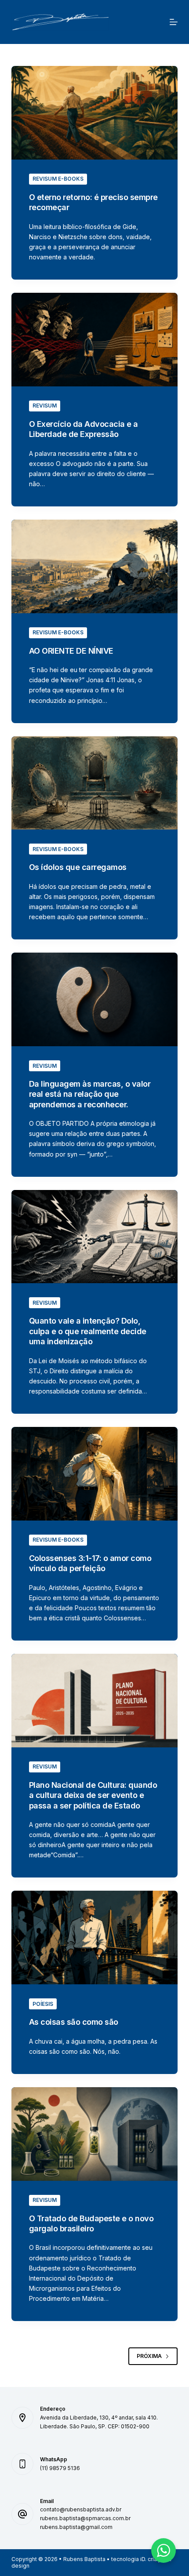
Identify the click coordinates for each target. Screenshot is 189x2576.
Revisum (45, 406)
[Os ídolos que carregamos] (94, 783)
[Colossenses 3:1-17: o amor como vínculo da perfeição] (94, 1474)
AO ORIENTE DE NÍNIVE (71, 651)
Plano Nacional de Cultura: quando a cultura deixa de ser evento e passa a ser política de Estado (93, 1795)
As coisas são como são (74, 2022)
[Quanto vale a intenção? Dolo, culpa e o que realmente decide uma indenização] (94, 1237)
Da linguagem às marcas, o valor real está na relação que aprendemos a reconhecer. (90, 1094)
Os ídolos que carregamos (78, 867)
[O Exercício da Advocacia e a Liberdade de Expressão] (94, 340)
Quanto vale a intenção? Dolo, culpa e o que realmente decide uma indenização (88, 1331)
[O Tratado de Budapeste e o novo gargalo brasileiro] (94, 2134)
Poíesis (43, 2004)
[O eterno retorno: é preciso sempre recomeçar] (94, 113)
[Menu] (174, 22)
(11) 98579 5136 (60, 2468)
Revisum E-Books (58, 179)
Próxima (149, 2356)
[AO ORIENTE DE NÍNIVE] (94, 566)
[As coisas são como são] (94, 1937)
